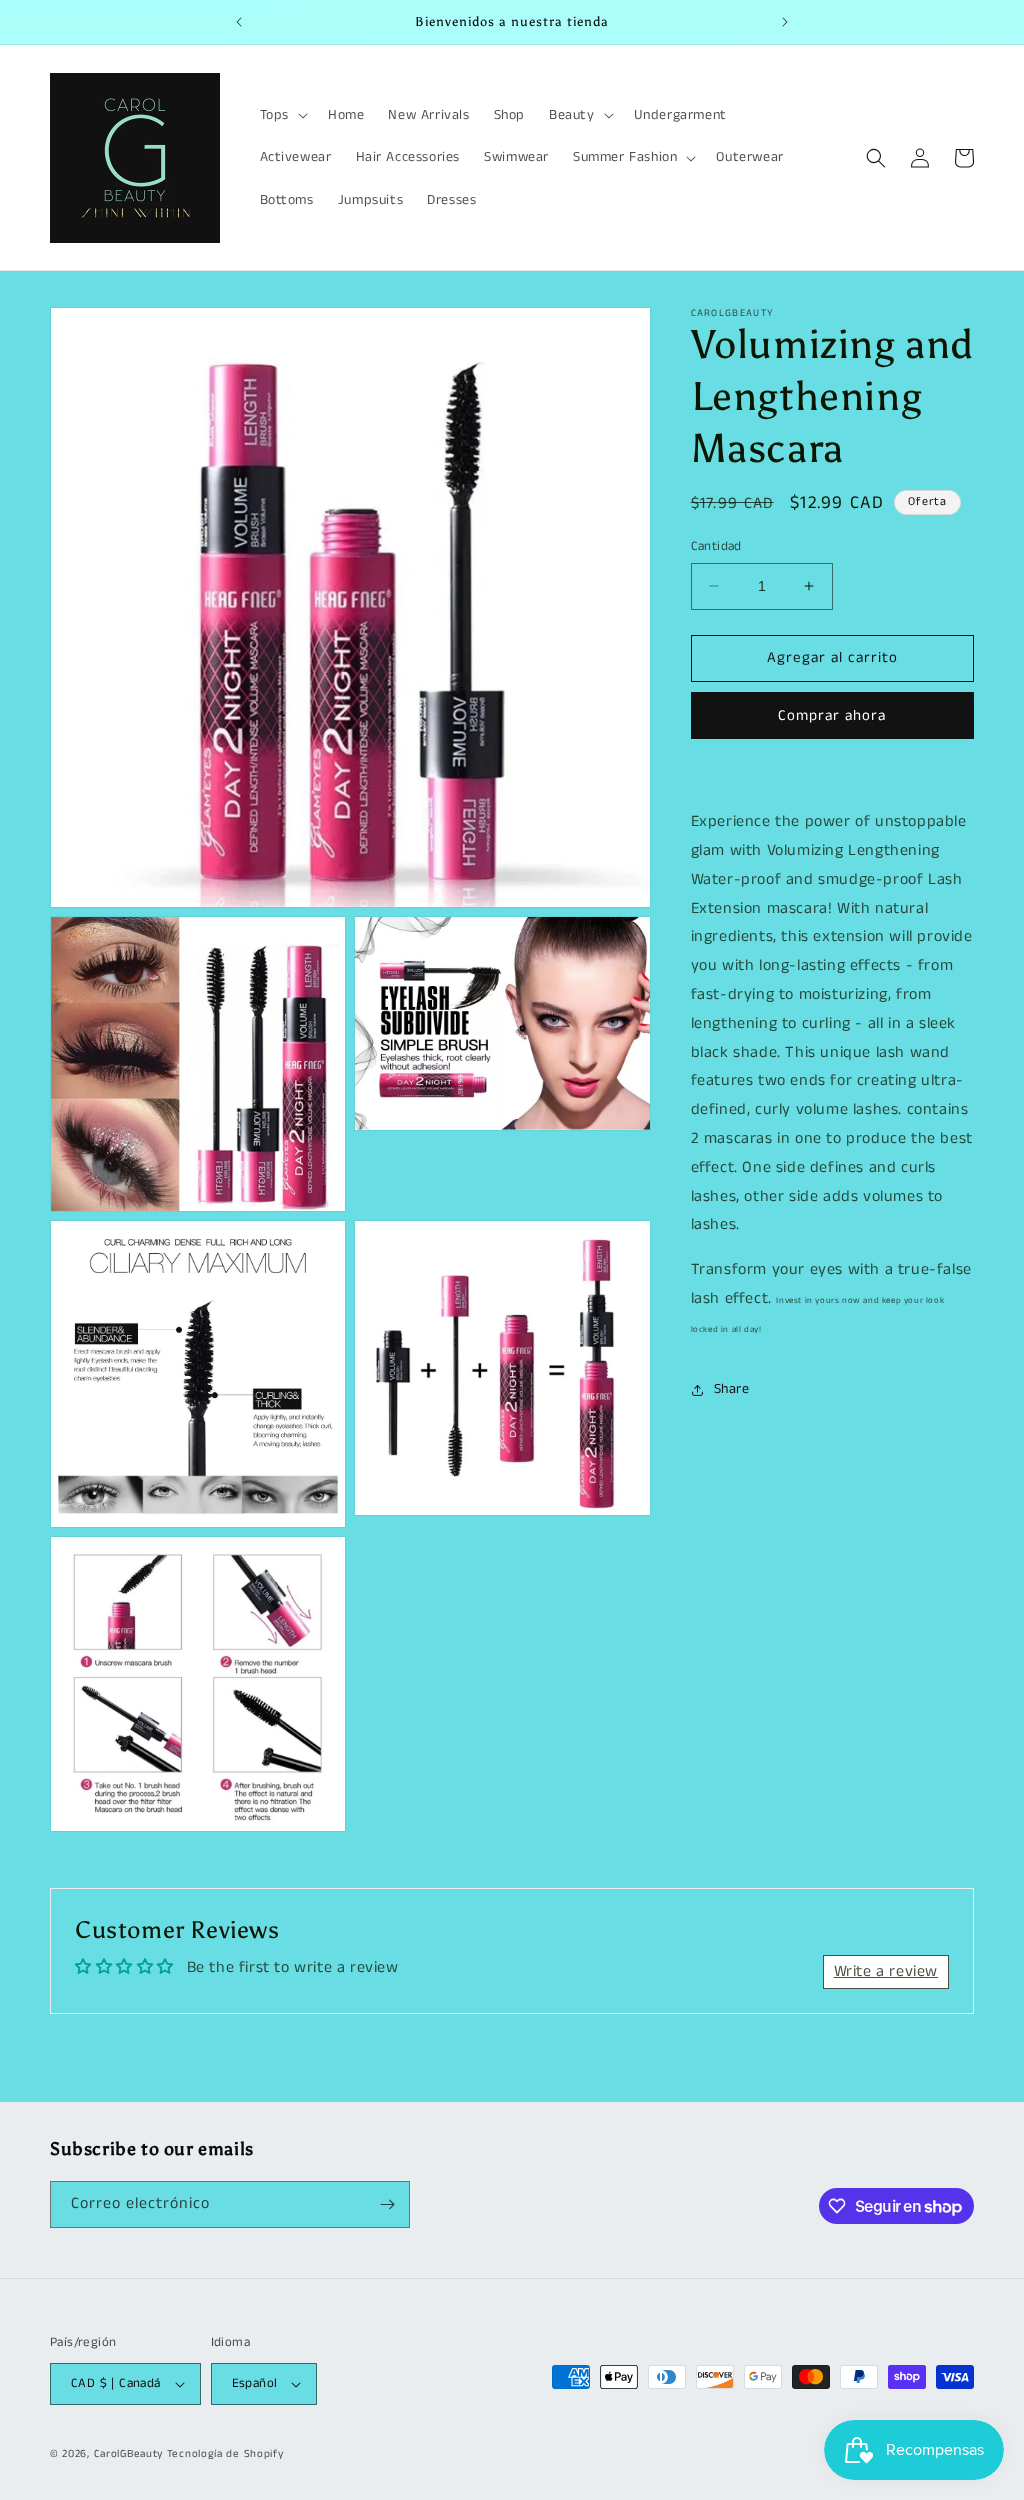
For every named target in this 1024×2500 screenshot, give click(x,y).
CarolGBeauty (128, 2454)
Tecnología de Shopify (225, 2454)
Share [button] (732, 1389)
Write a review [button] (886, 1971)
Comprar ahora (832, 715)
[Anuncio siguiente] (785, 22)
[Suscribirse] (387, 2204)
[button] (282, 115)
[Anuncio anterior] (239, 22)
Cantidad (716, 546)
